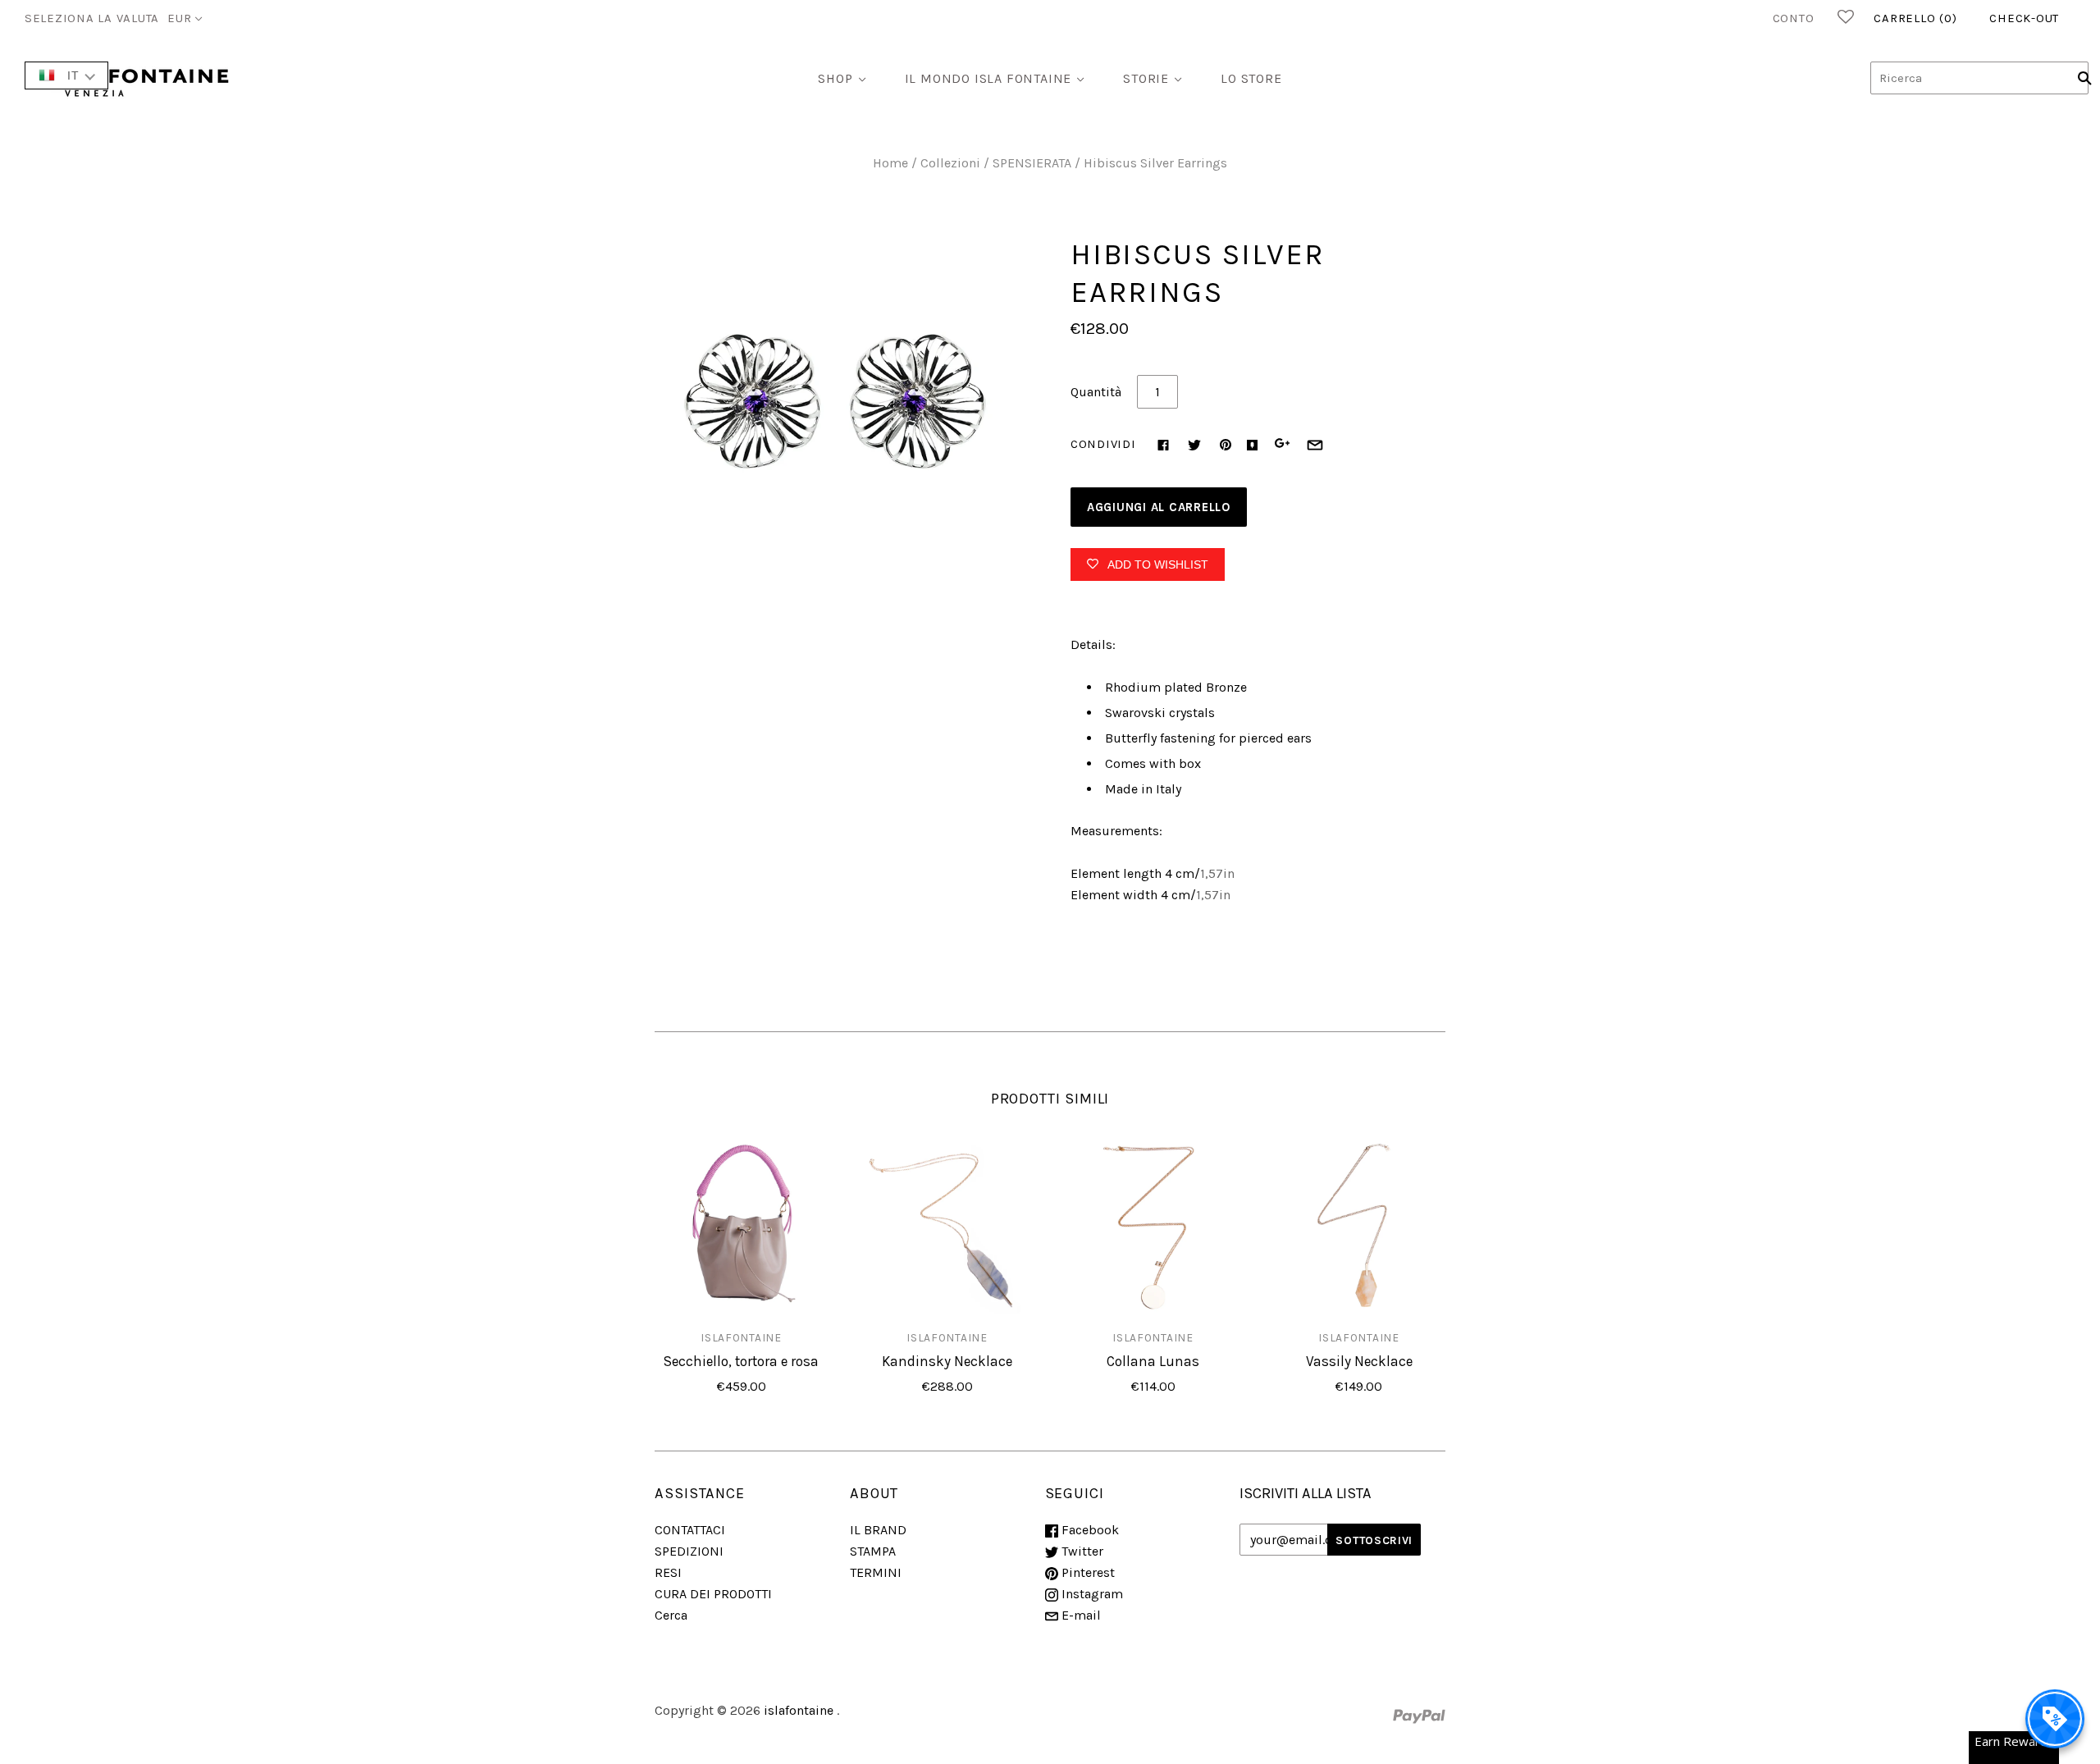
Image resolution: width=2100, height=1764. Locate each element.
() (1915, 18)
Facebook (1089, 1530)
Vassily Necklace (1359, 1361)
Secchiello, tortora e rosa (741, 1361)
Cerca (671, 1615)
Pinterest (1087, 1572)
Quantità (1096, 392)
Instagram (1091, 1594)
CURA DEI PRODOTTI (713, 1594)
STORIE (1146, 78)
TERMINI (876, 1572)
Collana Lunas (1153, 1361)
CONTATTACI (690, 1530)
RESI (668, 1572)
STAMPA (873, 1551)
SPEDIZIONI (689, 1551)
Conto (1794, 18)
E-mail (1080, 1615)
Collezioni (950, 163)
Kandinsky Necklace (947, 1361)
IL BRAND (878, 1530)
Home (890, 163)
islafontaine (741, 1337)
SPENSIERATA (1032, 163)
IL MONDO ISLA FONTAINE (988, 78)
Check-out (2024, 18)
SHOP (835, 78)
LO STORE (1251, 78)
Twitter (1081, 1551)
